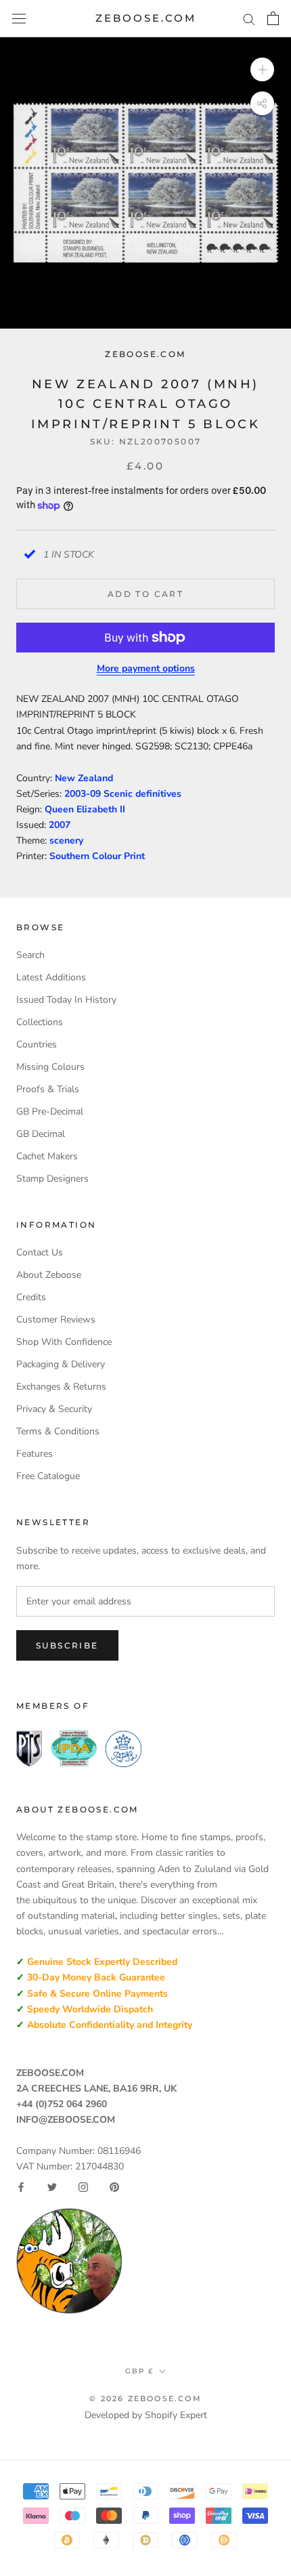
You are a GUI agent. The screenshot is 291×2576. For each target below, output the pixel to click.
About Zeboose (49, 1275)
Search (30, 955)
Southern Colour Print (97, 856)
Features (35, 1454)
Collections (40, 1022)
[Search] (249, 19)
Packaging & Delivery (61, 1364)
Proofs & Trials (48, 1089)
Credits (31, 1297)
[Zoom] (262, 69)
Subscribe (67, 1645)
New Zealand (84, 778)
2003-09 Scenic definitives (123, 794)
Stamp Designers (52, 1179)
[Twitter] (52, 2187)
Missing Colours (50, 1067)
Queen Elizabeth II (85, 809)
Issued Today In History (66, 1000)
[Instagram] (83, 2187)
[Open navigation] (19, 19)
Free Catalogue (48, 1476)
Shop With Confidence (64, 1342)
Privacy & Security (54, 1409)
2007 (60, 825)
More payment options (146, 668)
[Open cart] (273, 18)
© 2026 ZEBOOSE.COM (145, 2398)
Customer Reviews (56, 1320)
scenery (66, 840)
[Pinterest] (114, 2187)
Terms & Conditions (58, 1431)
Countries (37, 1044)
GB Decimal (41, 1134)
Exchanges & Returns (61, 1387)
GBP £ (139, 2371)
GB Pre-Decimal (50, 1112)
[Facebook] (21, 2187)
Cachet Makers (47, 1156)
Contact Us (40, 1252)
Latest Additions (51, 977)
